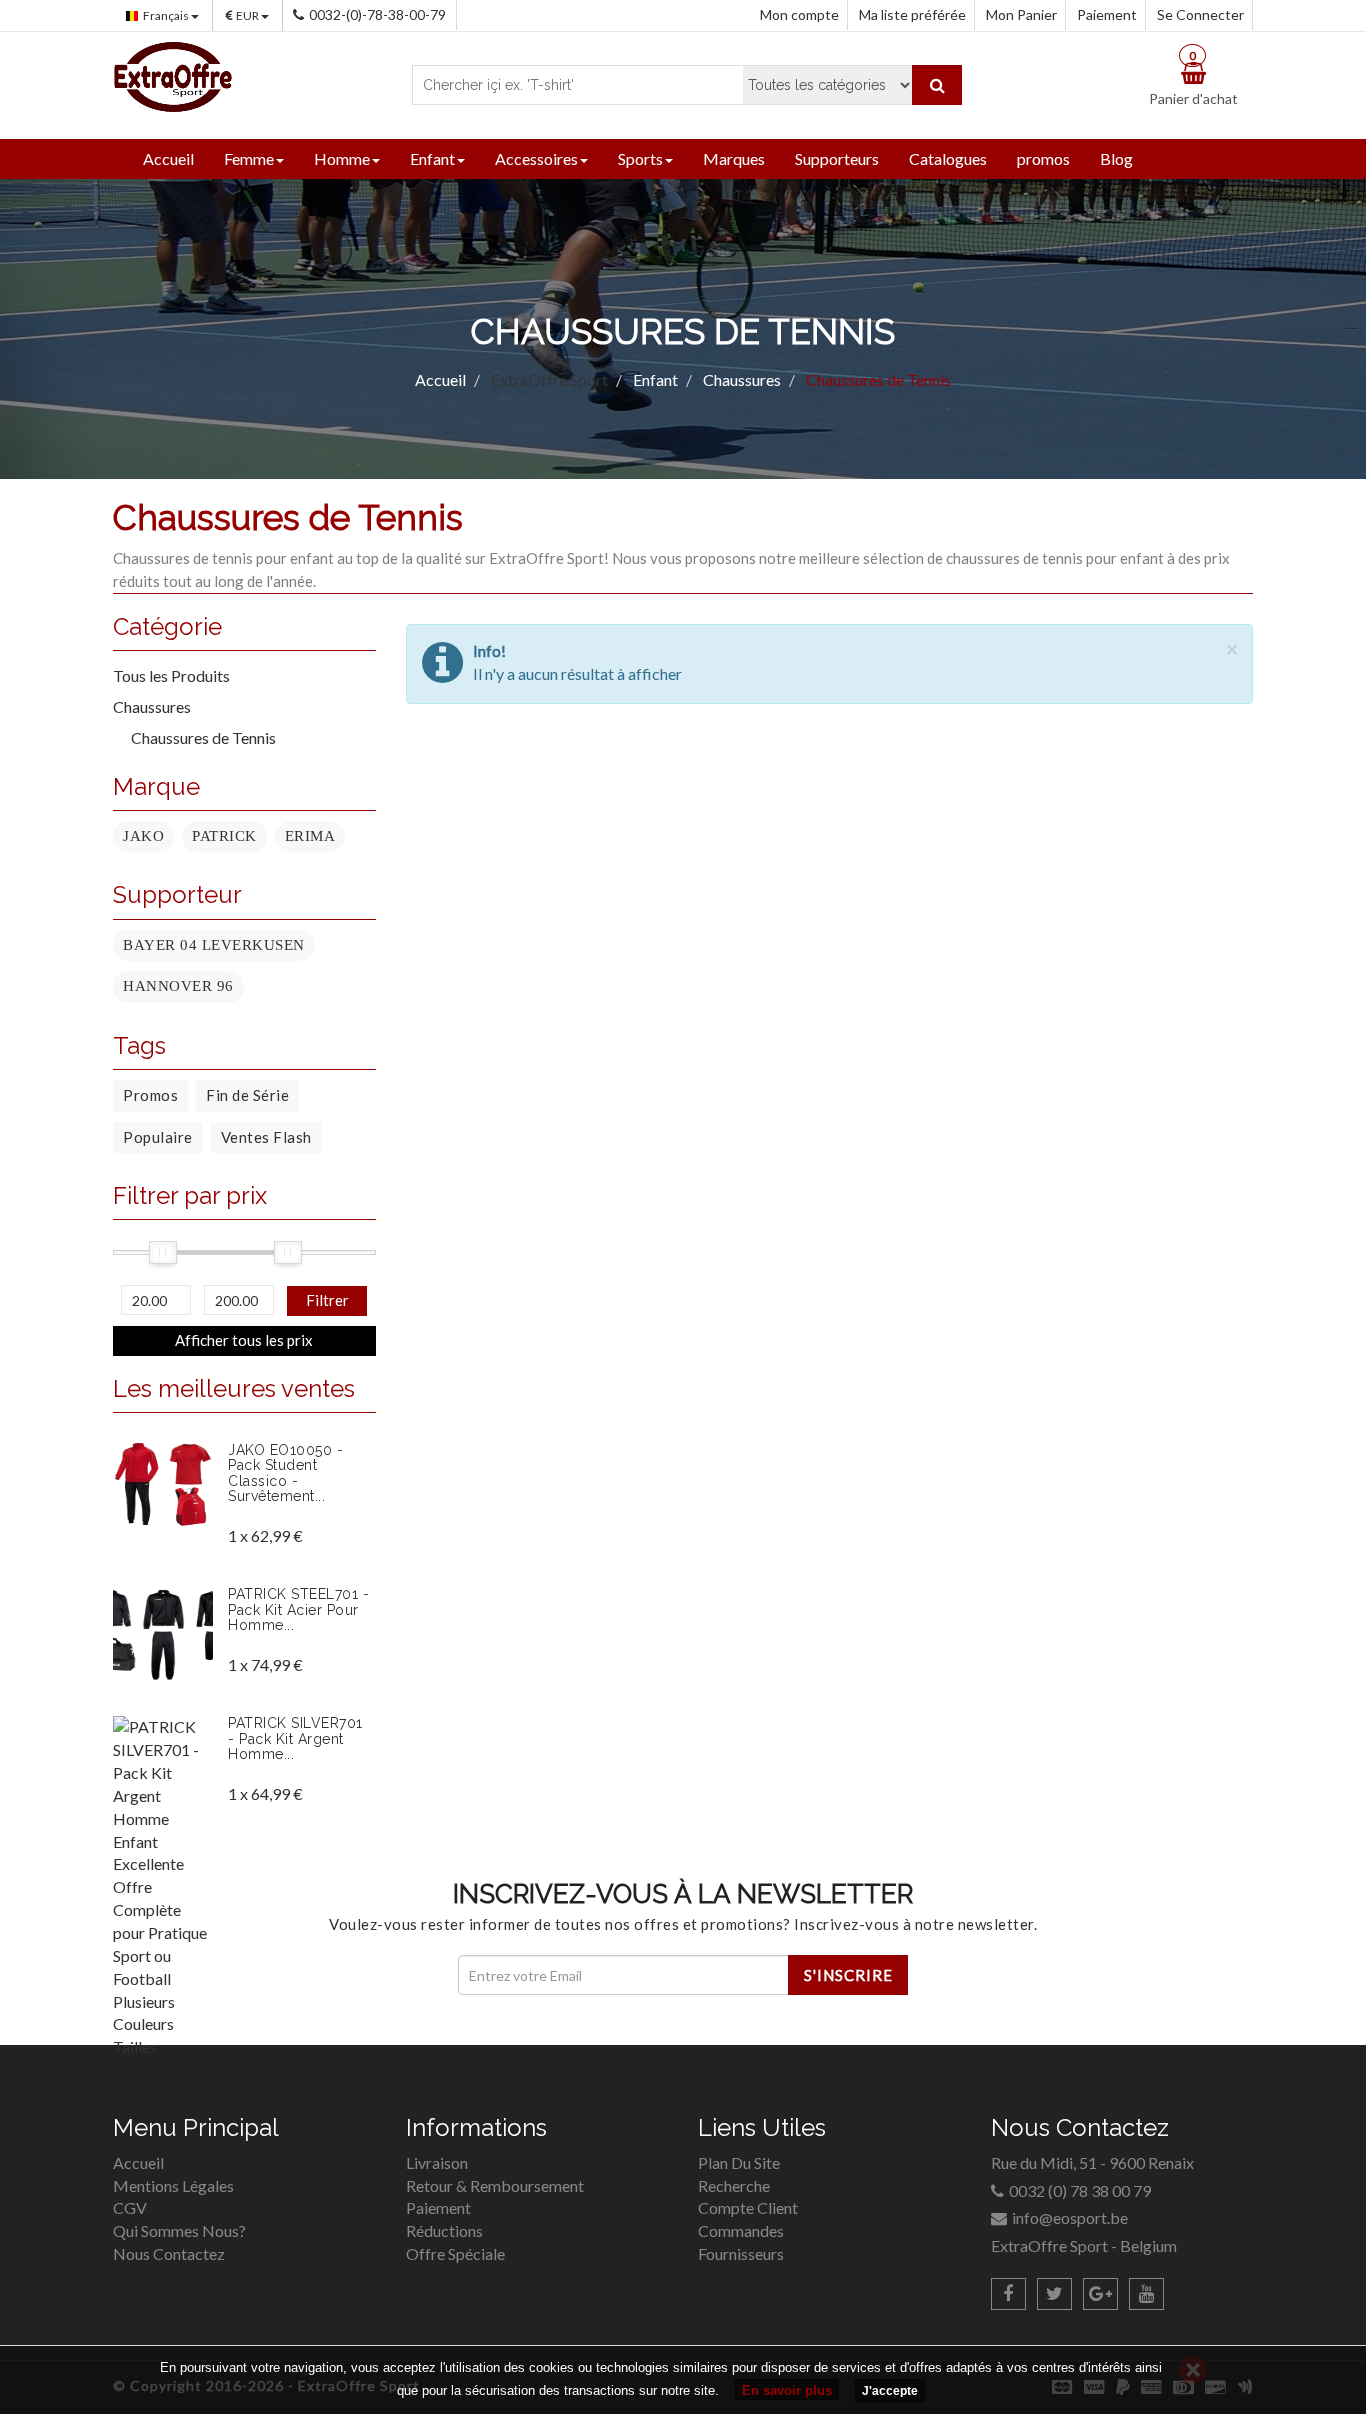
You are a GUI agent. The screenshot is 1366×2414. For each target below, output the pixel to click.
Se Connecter (1200, 14)
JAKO (143, 836)
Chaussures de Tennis (203, 737)
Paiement (1107, 14)
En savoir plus (787, 2390)
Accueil (168, 158)
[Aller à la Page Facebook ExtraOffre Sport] (1008, 2294)
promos (1043, 158)
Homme (342, 158)
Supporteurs (837, 158)
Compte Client (748, 2207)
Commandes (741, 2230)
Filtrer (327, 1300)
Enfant (432, 158)
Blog (1116, 158)
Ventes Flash (266, 1137)
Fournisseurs (741, 2253)
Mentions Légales (173, 2185)
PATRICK (224, 836)
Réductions (444, 2230)
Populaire (158, 1137)
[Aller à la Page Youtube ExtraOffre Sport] (1146, 2294)
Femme (249, 158)
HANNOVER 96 (178, 986)
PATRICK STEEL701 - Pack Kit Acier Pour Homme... (298, 1609)
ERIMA (310, 836)
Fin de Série (247, 1095)
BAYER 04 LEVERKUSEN (214, 945)
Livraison (437, 2162)
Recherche (734, 2185)
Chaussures (152, 706)
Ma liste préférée (912, 14)
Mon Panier (1021, 14)
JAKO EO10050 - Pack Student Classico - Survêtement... (285, 1473)
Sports (640, 158)
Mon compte (799, 14)
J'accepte (890, 2391)
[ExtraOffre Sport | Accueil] (173, 74)
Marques (734, 158)
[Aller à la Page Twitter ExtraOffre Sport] (1054, 2294)
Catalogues (948, 158)
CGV (130, 2207)
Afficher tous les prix (244, 1340)
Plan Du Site (739, 2162)
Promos (150, 1095)
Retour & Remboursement (495, 2185)
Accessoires (536, 158)
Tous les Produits (171, 675)
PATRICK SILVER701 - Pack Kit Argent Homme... (295, 1738)
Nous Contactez (169, 2253)
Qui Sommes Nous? (179, 2230)
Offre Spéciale (455, 2253)
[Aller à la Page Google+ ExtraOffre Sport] (1100, 2294)
